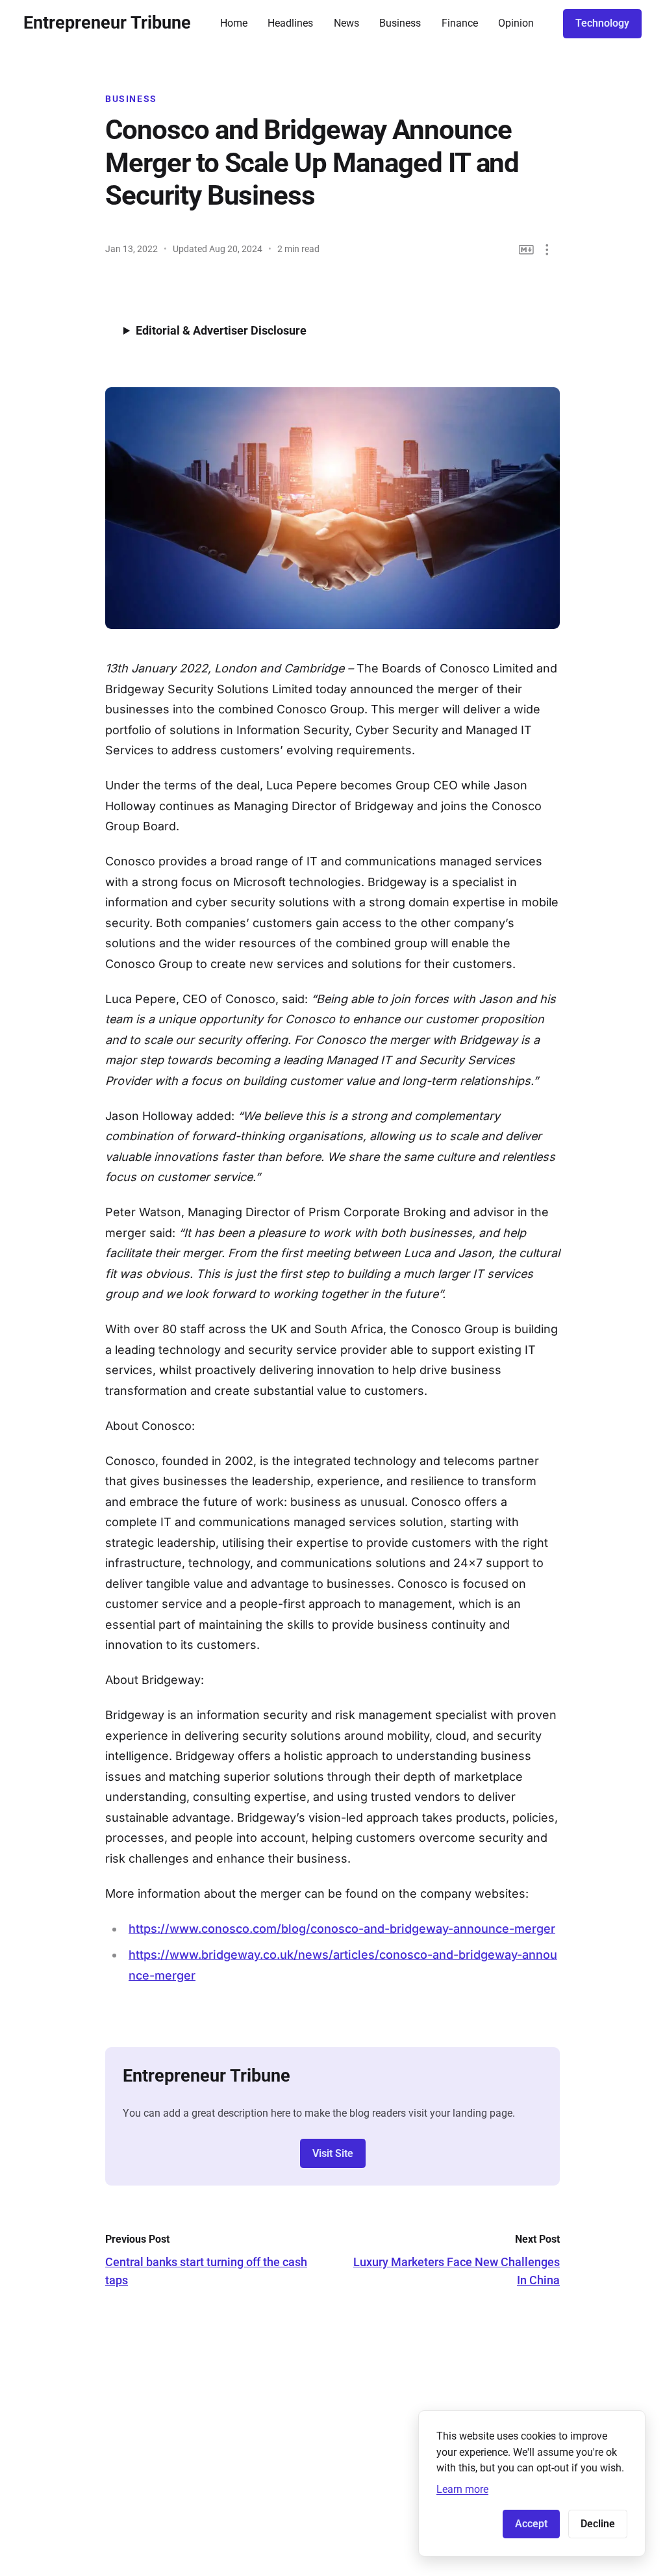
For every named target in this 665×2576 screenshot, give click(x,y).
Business (400, 23)
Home (234, 23)
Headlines (290, 23)
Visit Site (333, 2153)
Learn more (462, 2489)
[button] (547, 250)
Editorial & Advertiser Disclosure (221, 330)
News (346, 23)
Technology (602, 23)
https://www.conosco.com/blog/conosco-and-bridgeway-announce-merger (342, 1929)
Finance (460, 23)
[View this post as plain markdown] (526, 250)
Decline (598, 2524)
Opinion (516, 23)
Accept (531, 2524)
